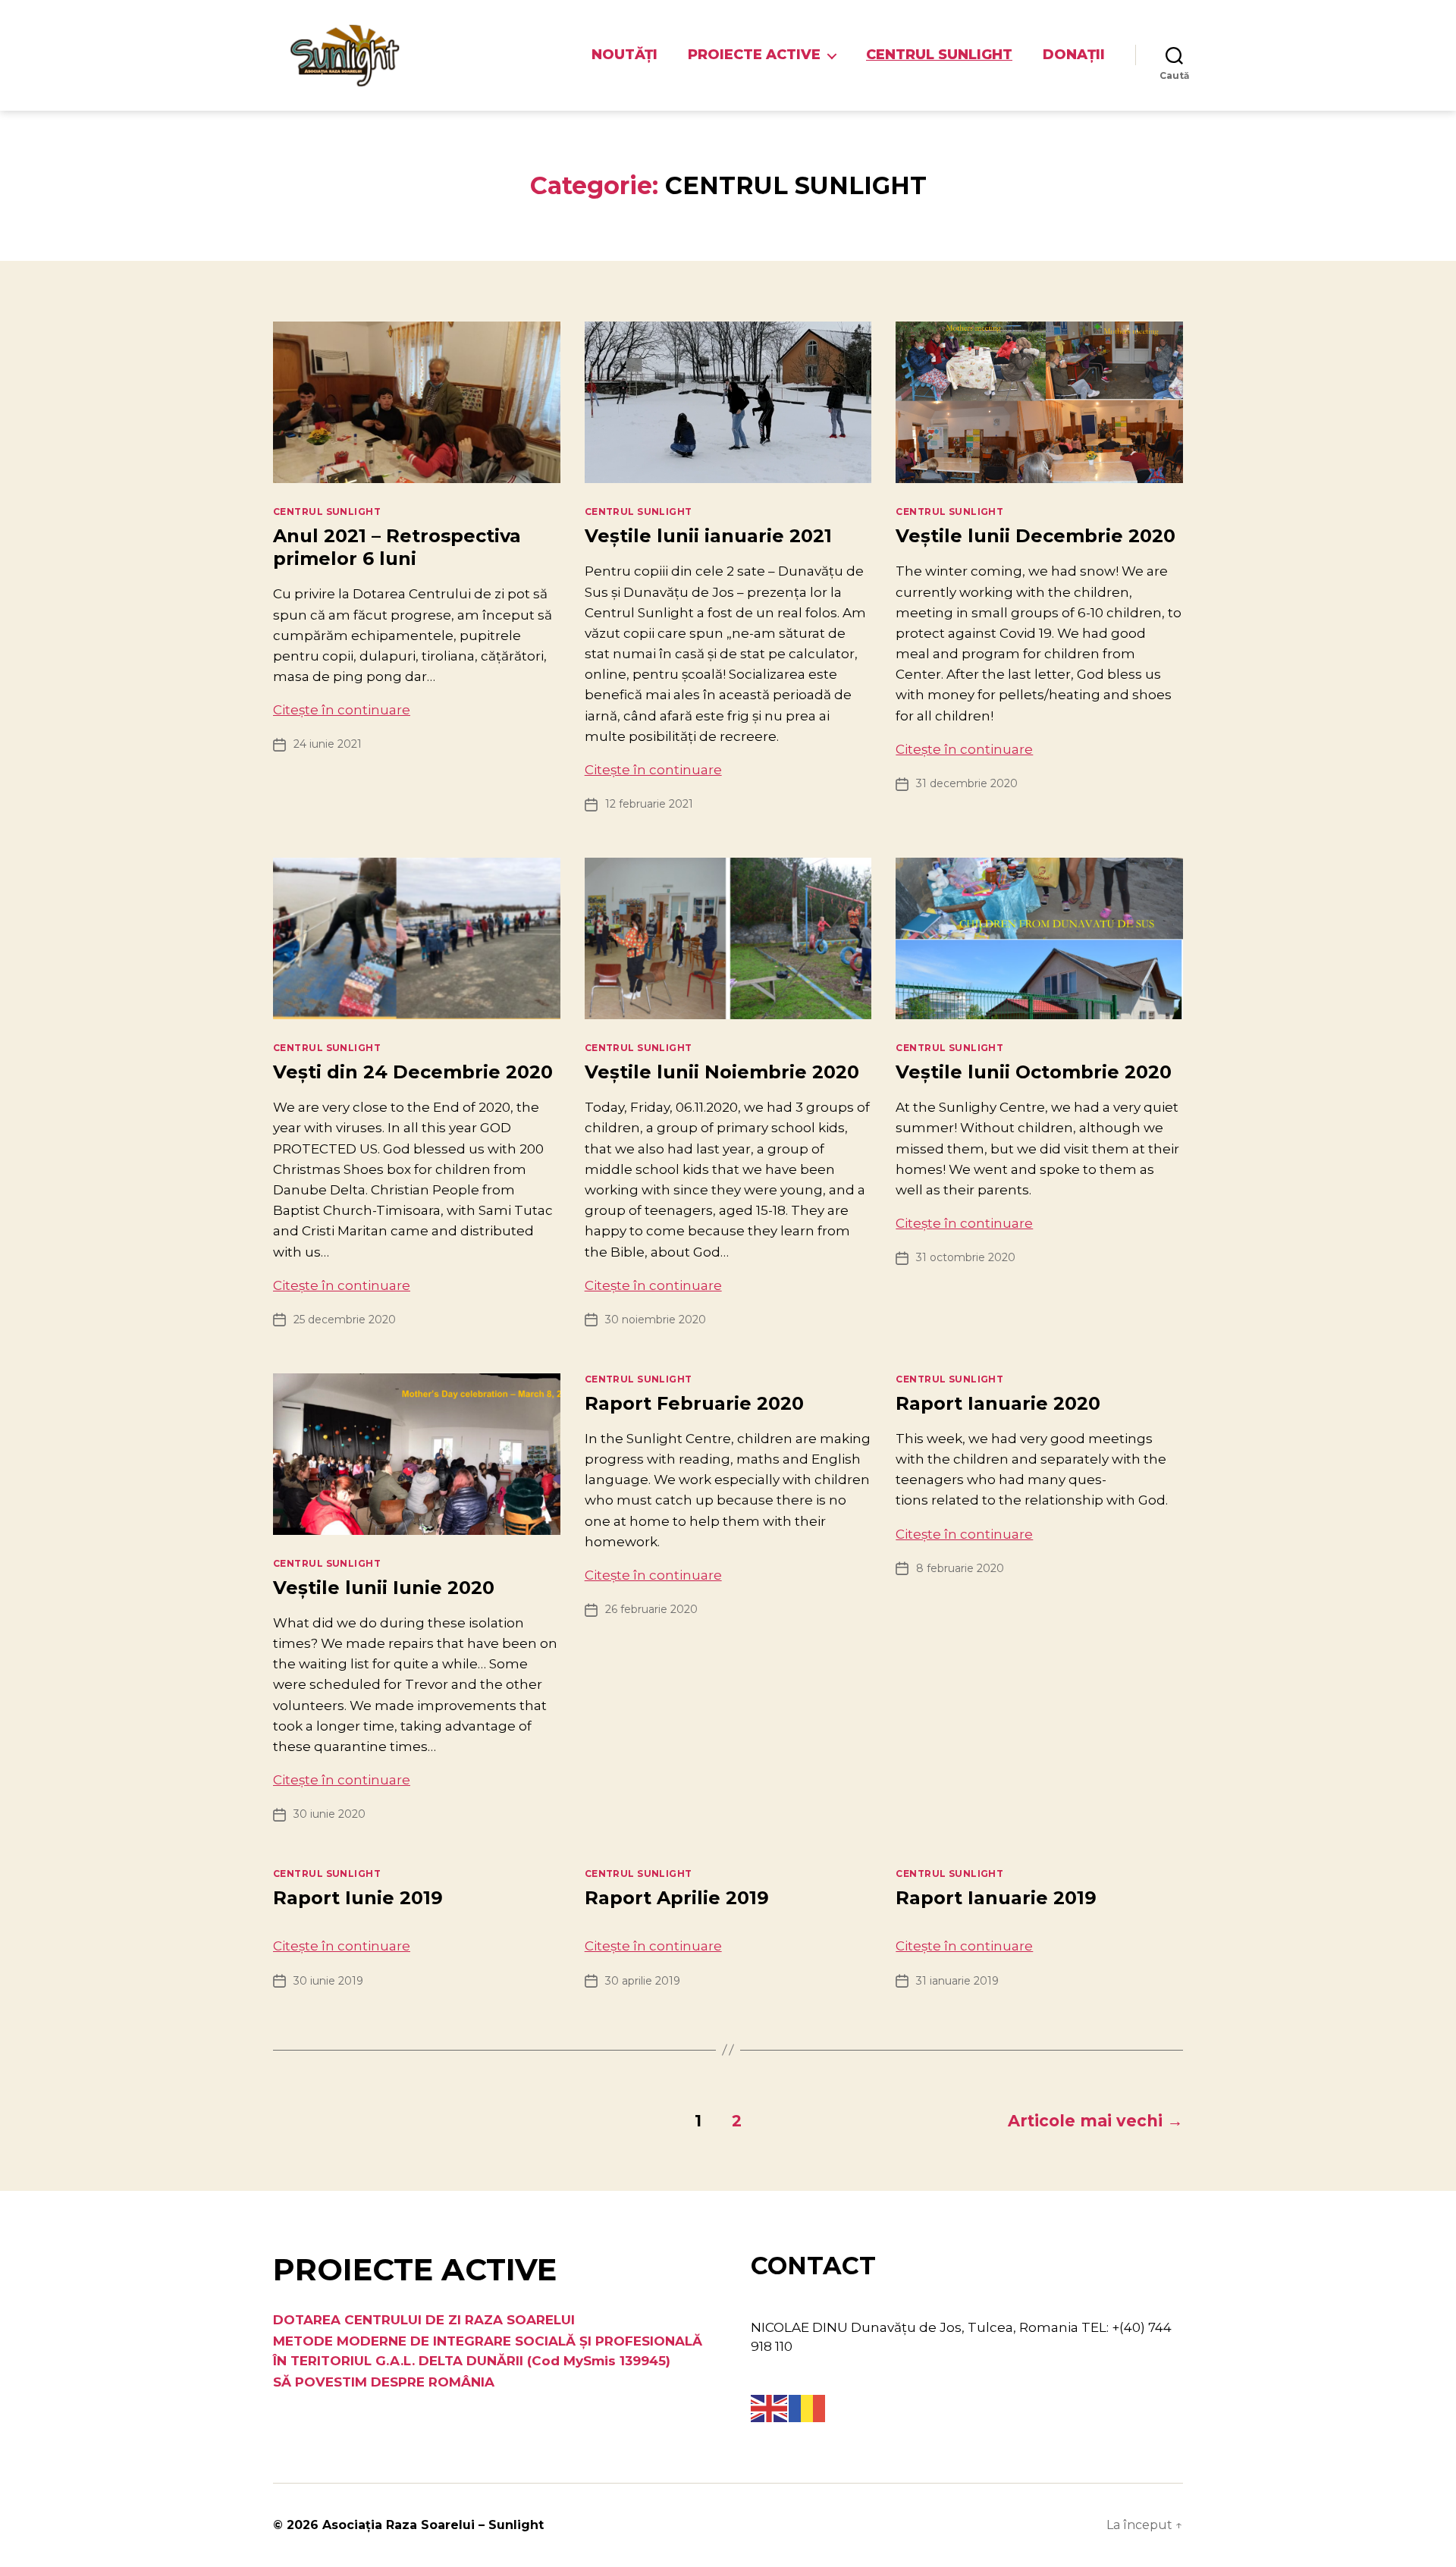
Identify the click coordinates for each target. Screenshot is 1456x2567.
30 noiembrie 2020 (656, 1320)
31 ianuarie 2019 (957, 1981)
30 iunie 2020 (329, 1814)
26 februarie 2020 (651, 1609)
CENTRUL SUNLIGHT (939, 55)
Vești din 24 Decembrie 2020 (413, 1072)
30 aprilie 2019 (643, 1981)
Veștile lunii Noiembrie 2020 (722, 1072)
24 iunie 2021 (328, 744)
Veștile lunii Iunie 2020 (384, 1588)
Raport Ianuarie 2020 (998, 1403)
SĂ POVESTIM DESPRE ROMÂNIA (384, 2382)
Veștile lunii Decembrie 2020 (1036, 536)
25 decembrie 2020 (345, 1320)
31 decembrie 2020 (967, 783)
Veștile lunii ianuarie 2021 (708, 536)
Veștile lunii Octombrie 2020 (1034, 1072)
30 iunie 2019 (328, 1981)
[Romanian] (808, 2407)
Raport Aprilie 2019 (677, 1898)
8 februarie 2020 (960, 1568)
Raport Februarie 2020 (694, 1403)
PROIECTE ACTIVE (754, 55)
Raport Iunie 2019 (358, 1898)
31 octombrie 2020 (966, 1257)
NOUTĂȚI (624, 55)
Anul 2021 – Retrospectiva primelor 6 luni (397, 547)
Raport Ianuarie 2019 (996, 1898)
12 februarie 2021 (649, 804)
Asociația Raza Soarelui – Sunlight (433, 2525)
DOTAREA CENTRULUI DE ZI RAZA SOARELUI (424, 2320)
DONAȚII (1074, 55)
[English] (770, 2407)
